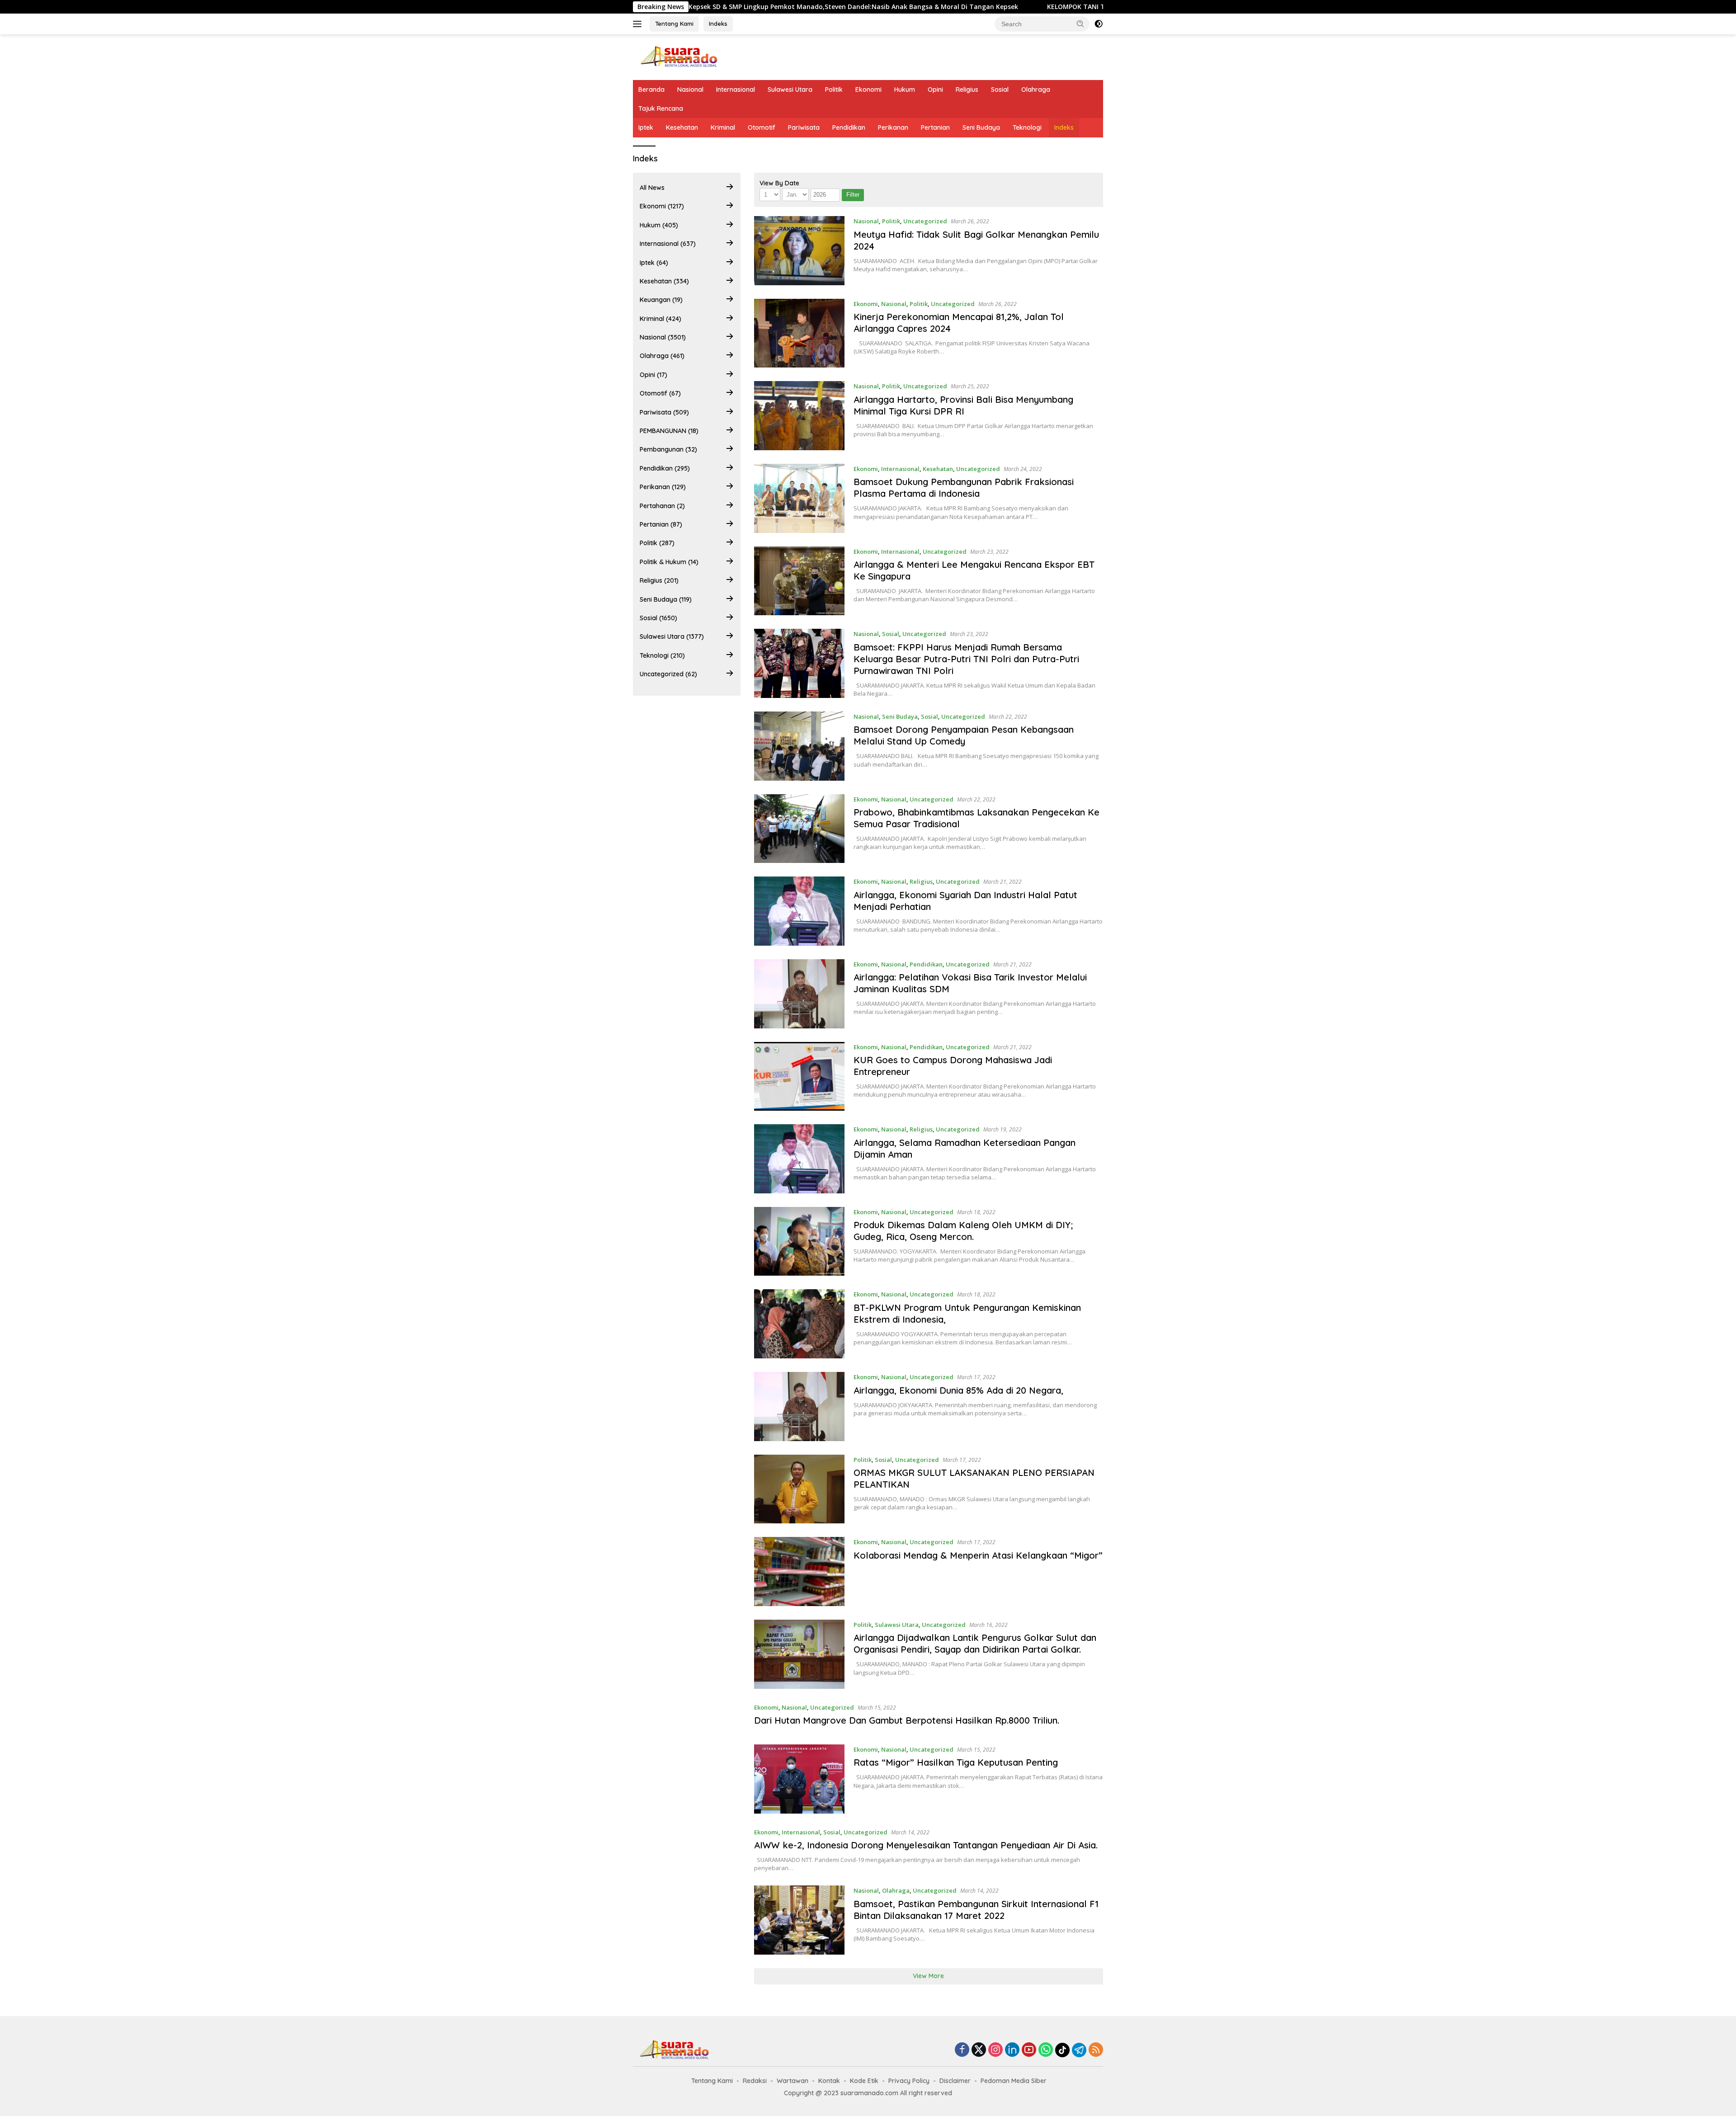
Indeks (718, 24)
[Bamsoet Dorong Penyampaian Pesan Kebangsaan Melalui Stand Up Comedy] (800, 746)
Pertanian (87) (661, 524)
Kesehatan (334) (664, 281)
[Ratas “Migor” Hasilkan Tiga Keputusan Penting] (800, 1779)
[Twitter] (979, 2050)
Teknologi (1027, 127)
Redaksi (755, 2081)
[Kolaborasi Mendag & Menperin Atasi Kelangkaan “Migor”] (800, 1572)
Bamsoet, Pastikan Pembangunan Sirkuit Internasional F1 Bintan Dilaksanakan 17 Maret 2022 (976, 1910)
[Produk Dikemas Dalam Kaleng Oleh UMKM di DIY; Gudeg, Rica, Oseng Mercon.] (800, 1242)
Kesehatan (682, 127)
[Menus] (639, 24)
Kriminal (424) (660, 319)
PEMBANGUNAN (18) (669, 431)
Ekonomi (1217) (662, 206)
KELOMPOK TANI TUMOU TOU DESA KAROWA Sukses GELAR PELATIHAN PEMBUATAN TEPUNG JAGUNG (1025, 7)
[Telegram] (1079, 2050)
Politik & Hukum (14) (669, 562)
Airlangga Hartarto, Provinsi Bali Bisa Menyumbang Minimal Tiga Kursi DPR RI (963, 405)
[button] (1080, 24)
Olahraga (1036, 90)
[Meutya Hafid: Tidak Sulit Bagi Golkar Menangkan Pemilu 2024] (800, 251)
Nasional (690, 90)
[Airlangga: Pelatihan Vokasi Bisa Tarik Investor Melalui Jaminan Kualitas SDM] (800, 994)
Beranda (651, 90)
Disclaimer (955, 2081)
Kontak (829, 2081)
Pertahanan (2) (662, 506)
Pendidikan (849, 127)
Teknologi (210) (662, 655)
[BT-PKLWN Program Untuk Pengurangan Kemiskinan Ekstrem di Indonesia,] (800, 1324)
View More (928, 1976)
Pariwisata (804, 127)
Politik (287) (657, 543)
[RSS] (1096, 2050)
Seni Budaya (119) (666, 599)
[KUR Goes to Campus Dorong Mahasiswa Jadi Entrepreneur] (800, 1077)
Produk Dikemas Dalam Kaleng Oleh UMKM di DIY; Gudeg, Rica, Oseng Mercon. (963, 1231)
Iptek (646, 127)
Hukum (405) (659, 225)
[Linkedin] (1012, 2050)
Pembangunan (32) (668, 449)
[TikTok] (1062, 2050)
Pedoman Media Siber (1014, 2081)
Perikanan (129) (663, 487)
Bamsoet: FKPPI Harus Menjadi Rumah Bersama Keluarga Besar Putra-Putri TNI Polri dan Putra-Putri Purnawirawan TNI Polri (966, 659)
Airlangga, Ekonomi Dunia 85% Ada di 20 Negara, (958, 1390)
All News (652, 188)
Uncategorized (925, 221)
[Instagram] (995, 2050)
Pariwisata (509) (664, 412)
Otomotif (762, 127)
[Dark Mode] (1099, 24)
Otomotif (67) (660, 393)
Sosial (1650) (658, 618)
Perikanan (893, 127)
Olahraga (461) (662, 356)
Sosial (1000, 90)
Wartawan (793, 2081)
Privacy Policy (909, 2081)
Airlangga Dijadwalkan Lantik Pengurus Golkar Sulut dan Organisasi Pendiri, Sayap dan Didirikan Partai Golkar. (975, 1643)
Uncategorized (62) (668, 674)
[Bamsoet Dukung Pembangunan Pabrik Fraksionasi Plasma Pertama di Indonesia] (800, 498)
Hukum (905, 90)
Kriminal (723, 127)
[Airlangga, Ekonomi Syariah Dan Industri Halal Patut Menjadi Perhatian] (800, 911)
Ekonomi (868, 90)
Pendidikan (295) (665, 468)
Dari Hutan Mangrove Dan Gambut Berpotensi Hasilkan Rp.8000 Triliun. (907, 1720)
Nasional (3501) (663, 337)
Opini (935, 90)
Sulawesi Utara (790, 90)
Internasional (736, 90)
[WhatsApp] (1046, 2050)
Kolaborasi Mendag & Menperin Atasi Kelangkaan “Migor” (978, 1555)
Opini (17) (653, 375)
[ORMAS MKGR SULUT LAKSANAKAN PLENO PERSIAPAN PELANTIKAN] (800, 1489)
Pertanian (935, 127)
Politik (834, 90)
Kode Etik (864, 2081)
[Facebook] (962, 2050)
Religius (967, 90)
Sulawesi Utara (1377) (672, 636)
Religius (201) (659, 580)
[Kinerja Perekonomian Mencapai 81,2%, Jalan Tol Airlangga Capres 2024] (800, 333)
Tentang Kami (674, 24)
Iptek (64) (654, 263)
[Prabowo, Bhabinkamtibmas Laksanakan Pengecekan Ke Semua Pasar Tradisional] (800, 829)
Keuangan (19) (661, 300)
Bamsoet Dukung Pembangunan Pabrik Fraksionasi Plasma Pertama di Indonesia (964, 488)
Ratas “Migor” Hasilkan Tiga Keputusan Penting (956, 1762)
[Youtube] (1029, 2050)
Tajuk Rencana (661, 108)
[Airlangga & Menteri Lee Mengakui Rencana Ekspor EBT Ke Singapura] (800, 581)
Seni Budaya (981, 127)
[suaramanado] (678, 56)
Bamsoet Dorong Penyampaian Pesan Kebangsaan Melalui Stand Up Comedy (964, 735)
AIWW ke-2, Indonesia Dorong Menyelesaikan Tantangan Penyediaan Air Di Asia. (926, 1845)
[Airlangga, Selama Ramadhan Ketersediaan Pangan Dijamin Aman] (800, 1159)
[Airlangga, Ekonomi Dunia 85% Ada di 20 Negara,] (800, 1407)
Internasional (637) (668, 244)
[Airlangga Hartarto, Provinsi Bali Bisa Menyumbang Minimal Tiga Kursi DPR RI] (800, 416)
